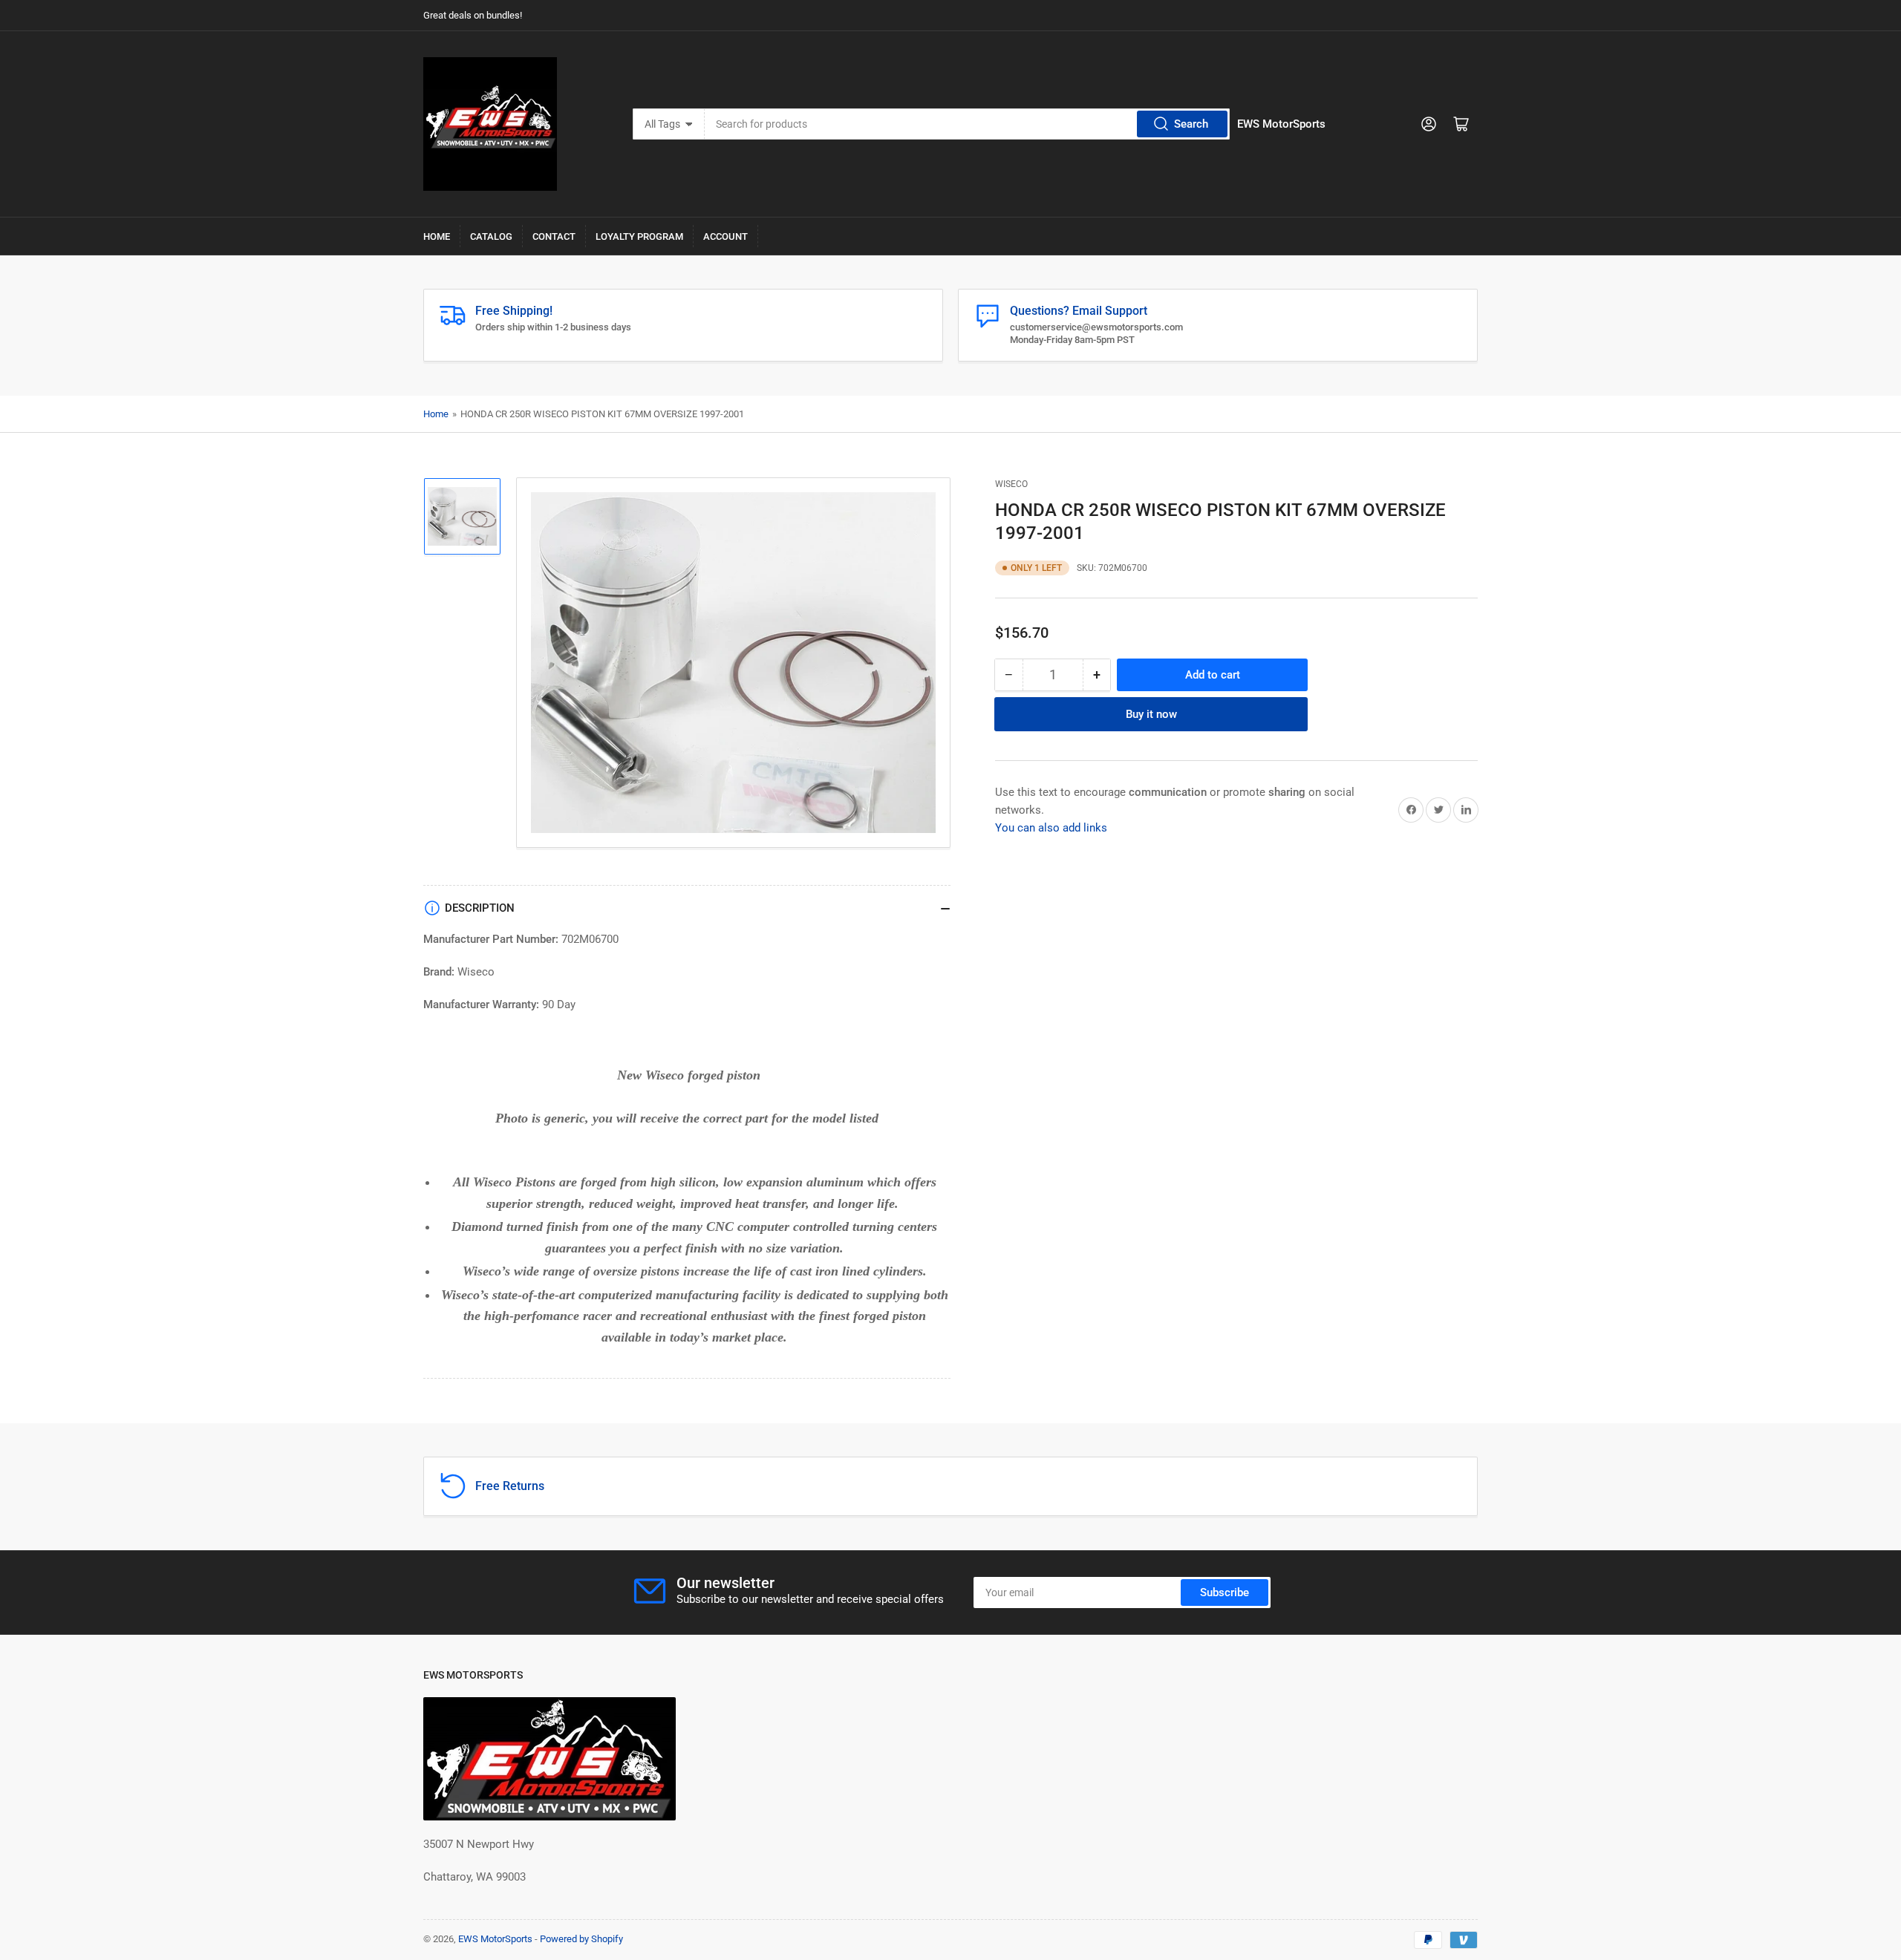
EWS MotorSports (495, 1939)
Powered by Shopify (581, 1939)
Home (437, 236)
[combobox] (968, 124)
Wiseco (1011, 484)
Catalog (491, 236)
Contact (554, 236)
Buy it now (1151, 713)
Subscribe (1225, 1592)
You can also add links (1051, 827)
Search (1191, 124)
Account (725, 236)
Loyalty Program (639, 236)
